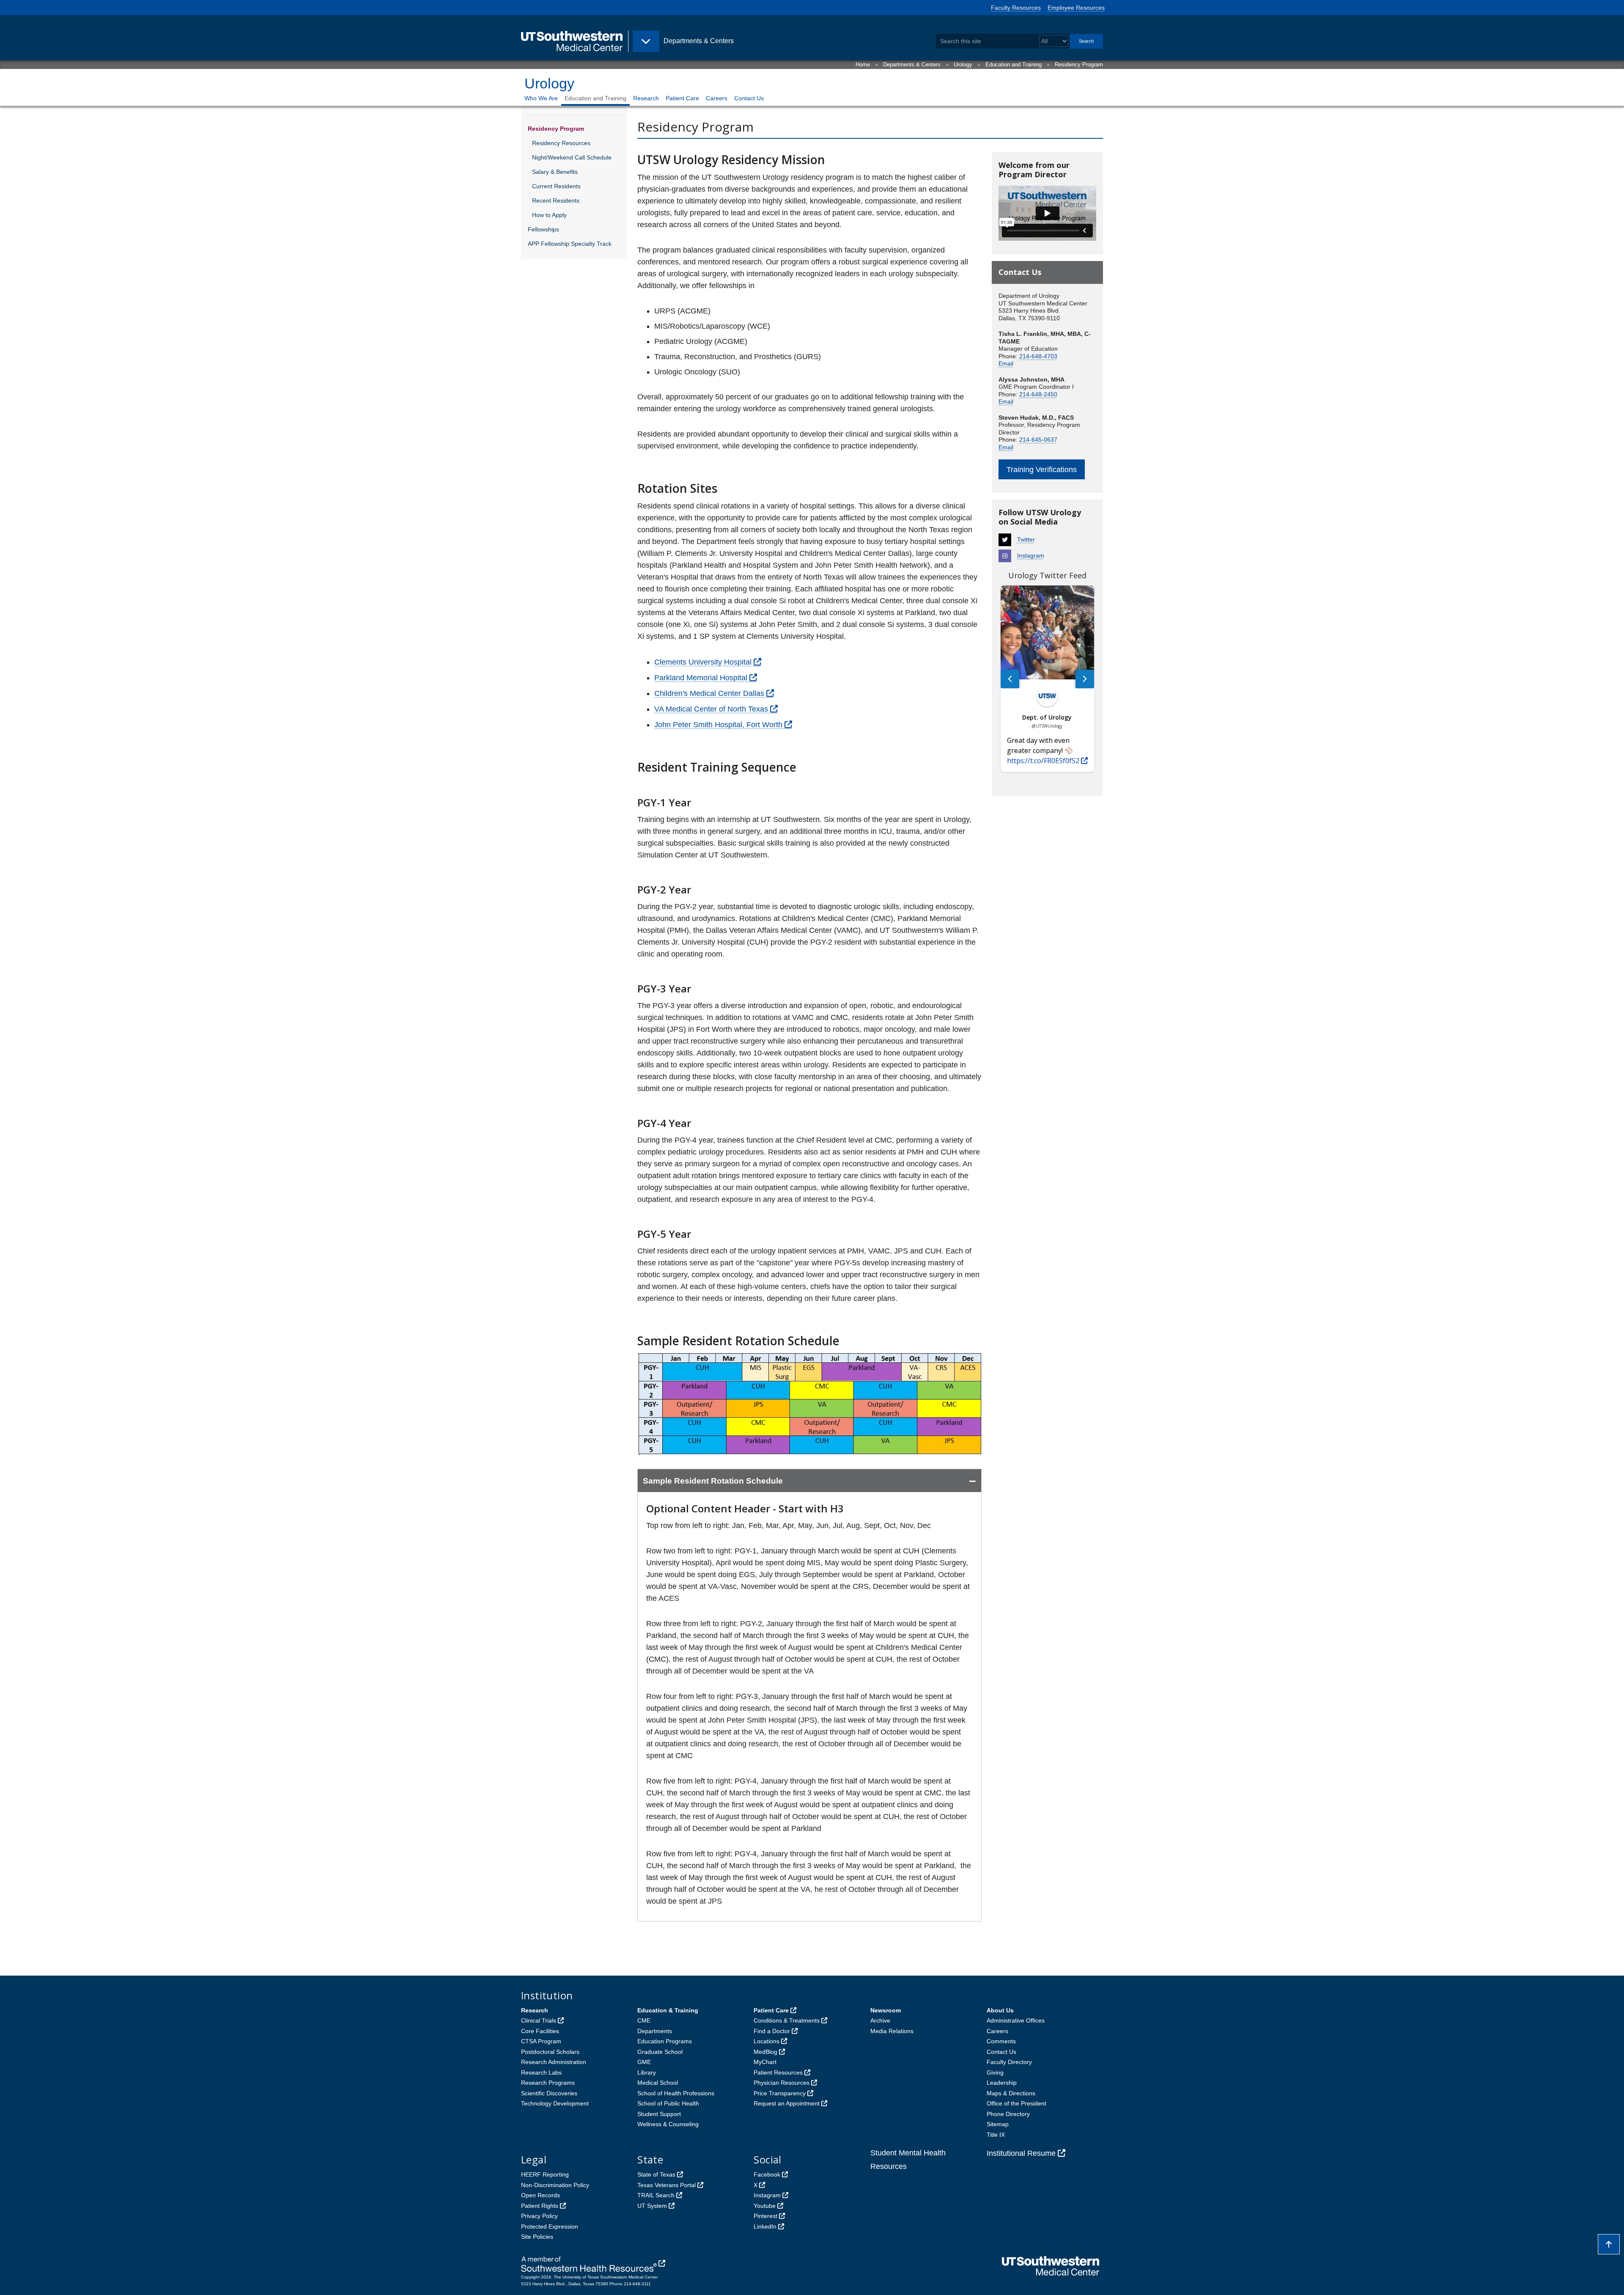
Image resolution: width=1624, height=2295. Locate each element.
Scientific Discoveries (549, 2093)
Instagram (1031, 555)
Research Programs (548, 2083)
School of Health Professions (676, 2093)
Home (863, 65)
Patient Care (682, 98)
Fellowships (543, 229)
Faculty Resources (1016, 8)
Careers (717, 98)
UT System (652, 2206)
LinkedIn (765, 2226)
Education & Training (668, 2010)
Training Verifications (1042, 470)
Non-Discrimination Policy (555, 2185)
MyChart (765, 2062)
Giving (995, 2072)
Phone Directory (1008, 2114)
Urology (963, 65)
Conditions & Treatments (787, 2020)
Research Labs (541, 2072)
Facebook (767, 2174)
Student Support (659, 2114)
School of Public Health (668, 2103)
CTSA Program (541, 2041)
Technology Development (555, 2103)
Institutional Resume (1021, 2153)
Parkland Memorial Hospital (701, 678)
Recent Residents (556, 201)
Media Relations (892, 2031)
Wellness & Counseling (668, 2124)
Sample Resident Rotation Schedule (713, 1481)
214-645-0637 (1038, 440)
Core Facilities (540, 2031)
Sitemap (998, 2124)
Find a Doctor (772, 2031)
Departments (655, 2031)
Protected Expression (550, 2226)
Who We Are (541, 98)
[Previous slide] (1010, 679)
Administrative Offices (1016, 2020)
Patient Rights (540, 2206)
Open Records (540, 2195)
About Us (1000, 2010)
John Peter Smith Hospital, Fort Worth (718, 725)
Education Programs (665, 2041)
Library (647, 2072)
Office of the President (1016, 2103)
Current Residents (556, 186)
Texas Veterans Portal (667, 2185)
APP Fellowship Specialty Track (570, 244)
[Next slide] (1085, 679)
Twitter (1026, 539)
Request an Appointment (787, 2103)
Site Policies (537, 2237)
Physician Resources (782, 2083)
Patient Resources (778, 2072)
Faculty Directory (1009, 2062)
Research (646, 98)
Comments (1001, 2041)
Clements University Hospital (703, 662)
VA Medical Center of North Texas (711, 709)
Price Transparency (780, 2093)
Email (1006, 363)
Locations (767, 2041)
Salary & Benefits (555, 172)
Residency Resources (561, 143)
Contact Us (749, 98)
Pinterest (765, 2216)
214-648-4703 (1038, 356)
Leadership (1002, 2083)
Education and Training (1014, 65)
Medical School (658, 2083)
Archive (880, 2020)
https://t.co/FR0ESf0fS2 (1043, 761)
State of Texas (656, 2174)
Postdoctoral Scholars (550, 2052)
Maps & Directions (1011, 2093)
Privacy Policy (539, 2216)
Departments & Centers (912, 65)
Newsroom (886, 2010)
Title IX (996, 2135)
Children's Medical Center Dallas (709, 693)
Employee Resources (1076, 8)
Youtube (765, 2206)
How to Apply (549, 215)
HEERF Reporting (545, 2174)
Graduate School (660, 2052)
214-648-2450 (1038, 394)
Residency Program (1079, 65)
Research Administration (554, 2062)
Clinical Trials (539, 2020)
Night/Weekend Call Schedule (572, 157)
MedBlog (765, 2052)
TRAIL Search (656, 2195)
